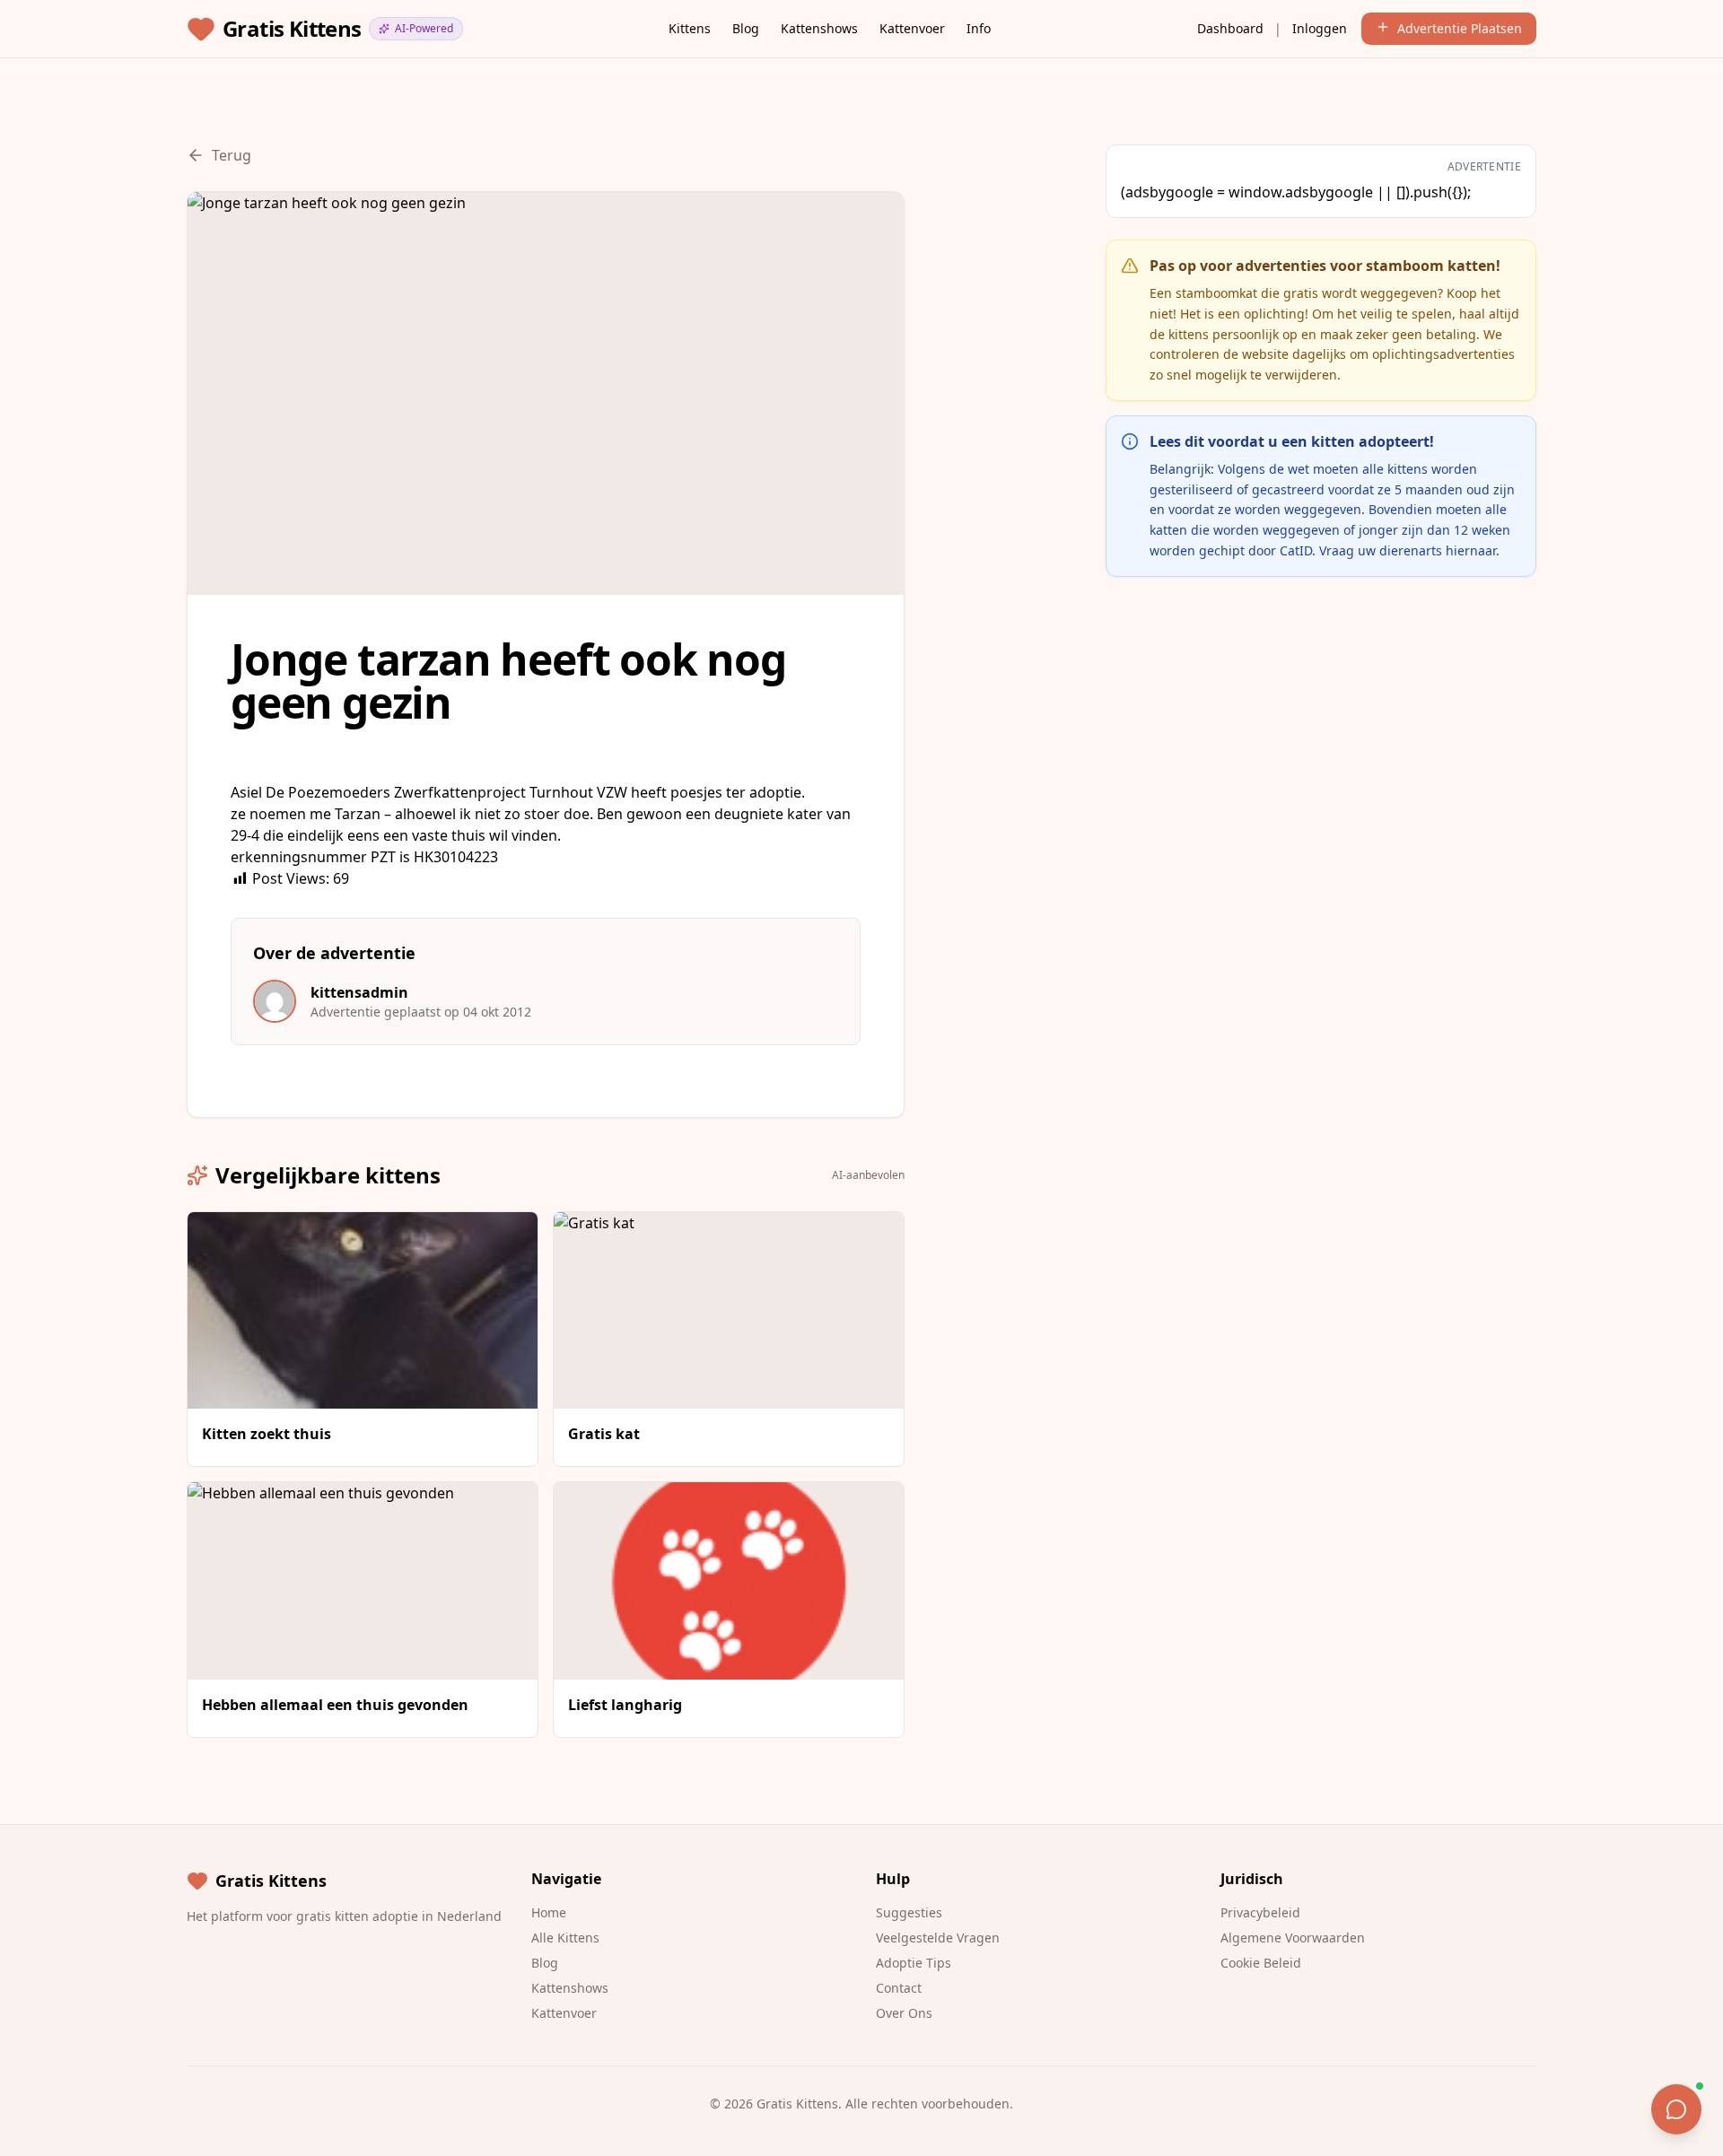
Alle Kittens (565, 1938)
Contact (899, 1988)
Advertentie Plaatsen (1460, 28)
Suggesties (909, 1912)
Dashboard (1230, 28)
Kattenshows (819, 28)
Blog (746, 28)
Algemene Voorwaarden (1293, 1938)
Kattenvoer (912, 28)
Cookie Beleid (1261, 1963)
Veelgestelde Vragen (938, 1938)
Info (979, 28)
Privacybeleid (1260, 1912)
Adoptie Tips (914, 1963)
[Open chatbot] (1676, 2109)
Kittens (690, 28)
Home (549, 1912)
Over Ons (904, 2013)
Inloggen (1320, 28)
